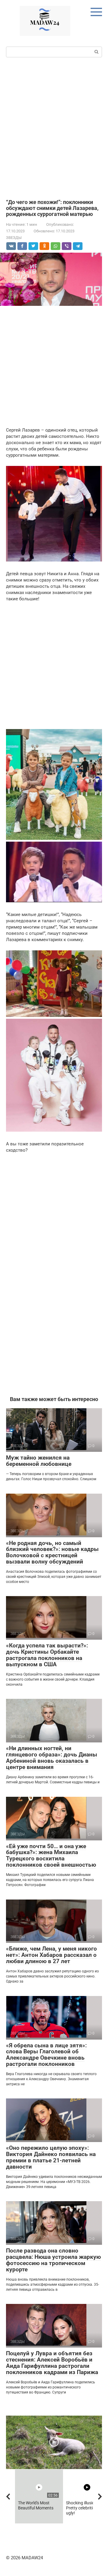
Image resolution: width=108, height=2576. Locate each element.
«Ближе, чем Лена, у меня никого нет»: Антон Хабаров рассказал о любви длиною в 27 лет (51, 1955)
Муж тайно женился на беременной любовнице (39, 1461)
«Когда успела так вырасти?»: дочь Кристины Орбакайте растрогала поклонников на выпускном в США (47, 1655)
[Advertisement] (54, 128)
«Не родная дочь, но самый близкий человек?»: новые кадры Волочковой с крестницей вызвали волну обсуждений (52, 1552)
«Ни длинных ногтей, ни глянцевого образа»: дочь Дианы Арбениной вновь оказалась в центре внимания (52, 1758)
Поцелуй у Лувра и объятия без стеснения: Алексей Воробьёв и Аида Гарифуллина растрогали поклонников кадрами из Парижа (52, 2363)
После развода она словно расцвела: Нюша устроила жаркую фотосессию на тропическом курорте (53, 2260)
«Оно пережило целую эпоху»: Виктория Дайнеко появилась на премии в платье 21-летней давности (51, 2157)
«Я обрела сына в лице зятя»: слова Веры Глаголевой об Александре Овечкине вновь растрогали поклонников (46, 2055)
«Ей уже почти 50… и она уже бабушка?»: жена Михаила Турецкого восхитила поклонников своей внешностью (51, 1856)
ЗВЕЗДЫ (14, 238)
